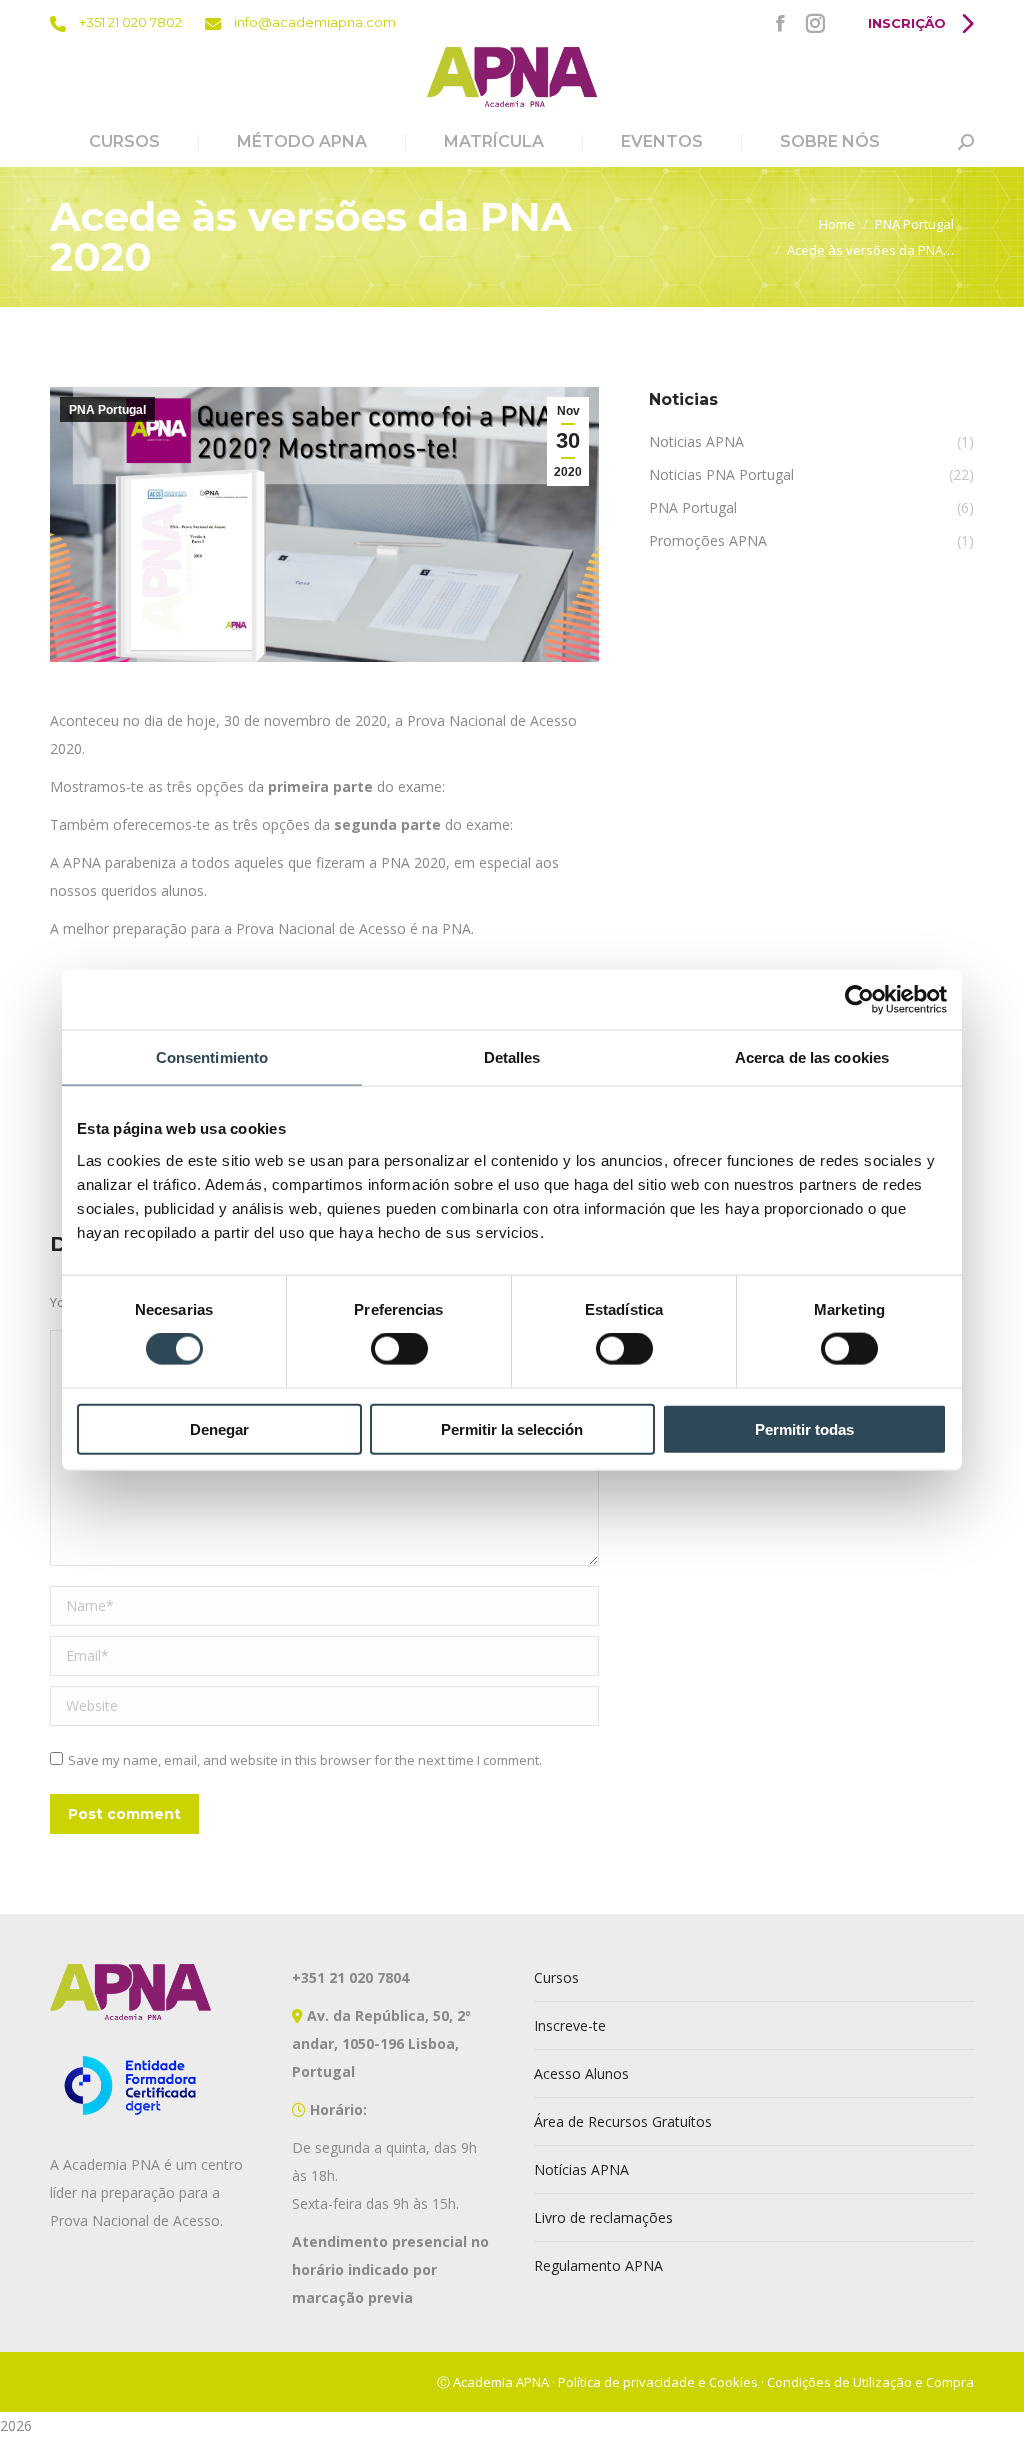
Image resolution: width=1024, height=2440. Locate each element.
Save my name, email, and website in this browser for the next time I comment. (305, 1760)
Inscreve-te (570, 2025)
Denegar (219, 1428)
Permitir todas (804, 1428)
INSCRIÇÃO (909, 23)
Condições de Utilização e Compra (870, 2382)
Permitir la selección (512, 1428)
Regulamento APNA (598, 2265)
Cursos (556, 1977)
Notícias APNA (581, 2169)
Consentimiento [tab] (212, 1057)
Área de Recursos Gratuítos (623, 2121)
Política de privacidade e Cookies (658, 2382)
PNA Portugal (107, 410)
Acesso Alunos (581, 2073)
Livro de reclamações (603, 2217)
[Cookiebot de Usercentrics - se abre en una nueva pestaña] (859, 1000)
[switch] (399, 1349)
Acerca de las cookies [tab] (812, 1057)
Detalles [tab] (512, 1057)
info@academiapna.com (313, 22)
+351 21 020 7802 (129, 22)
